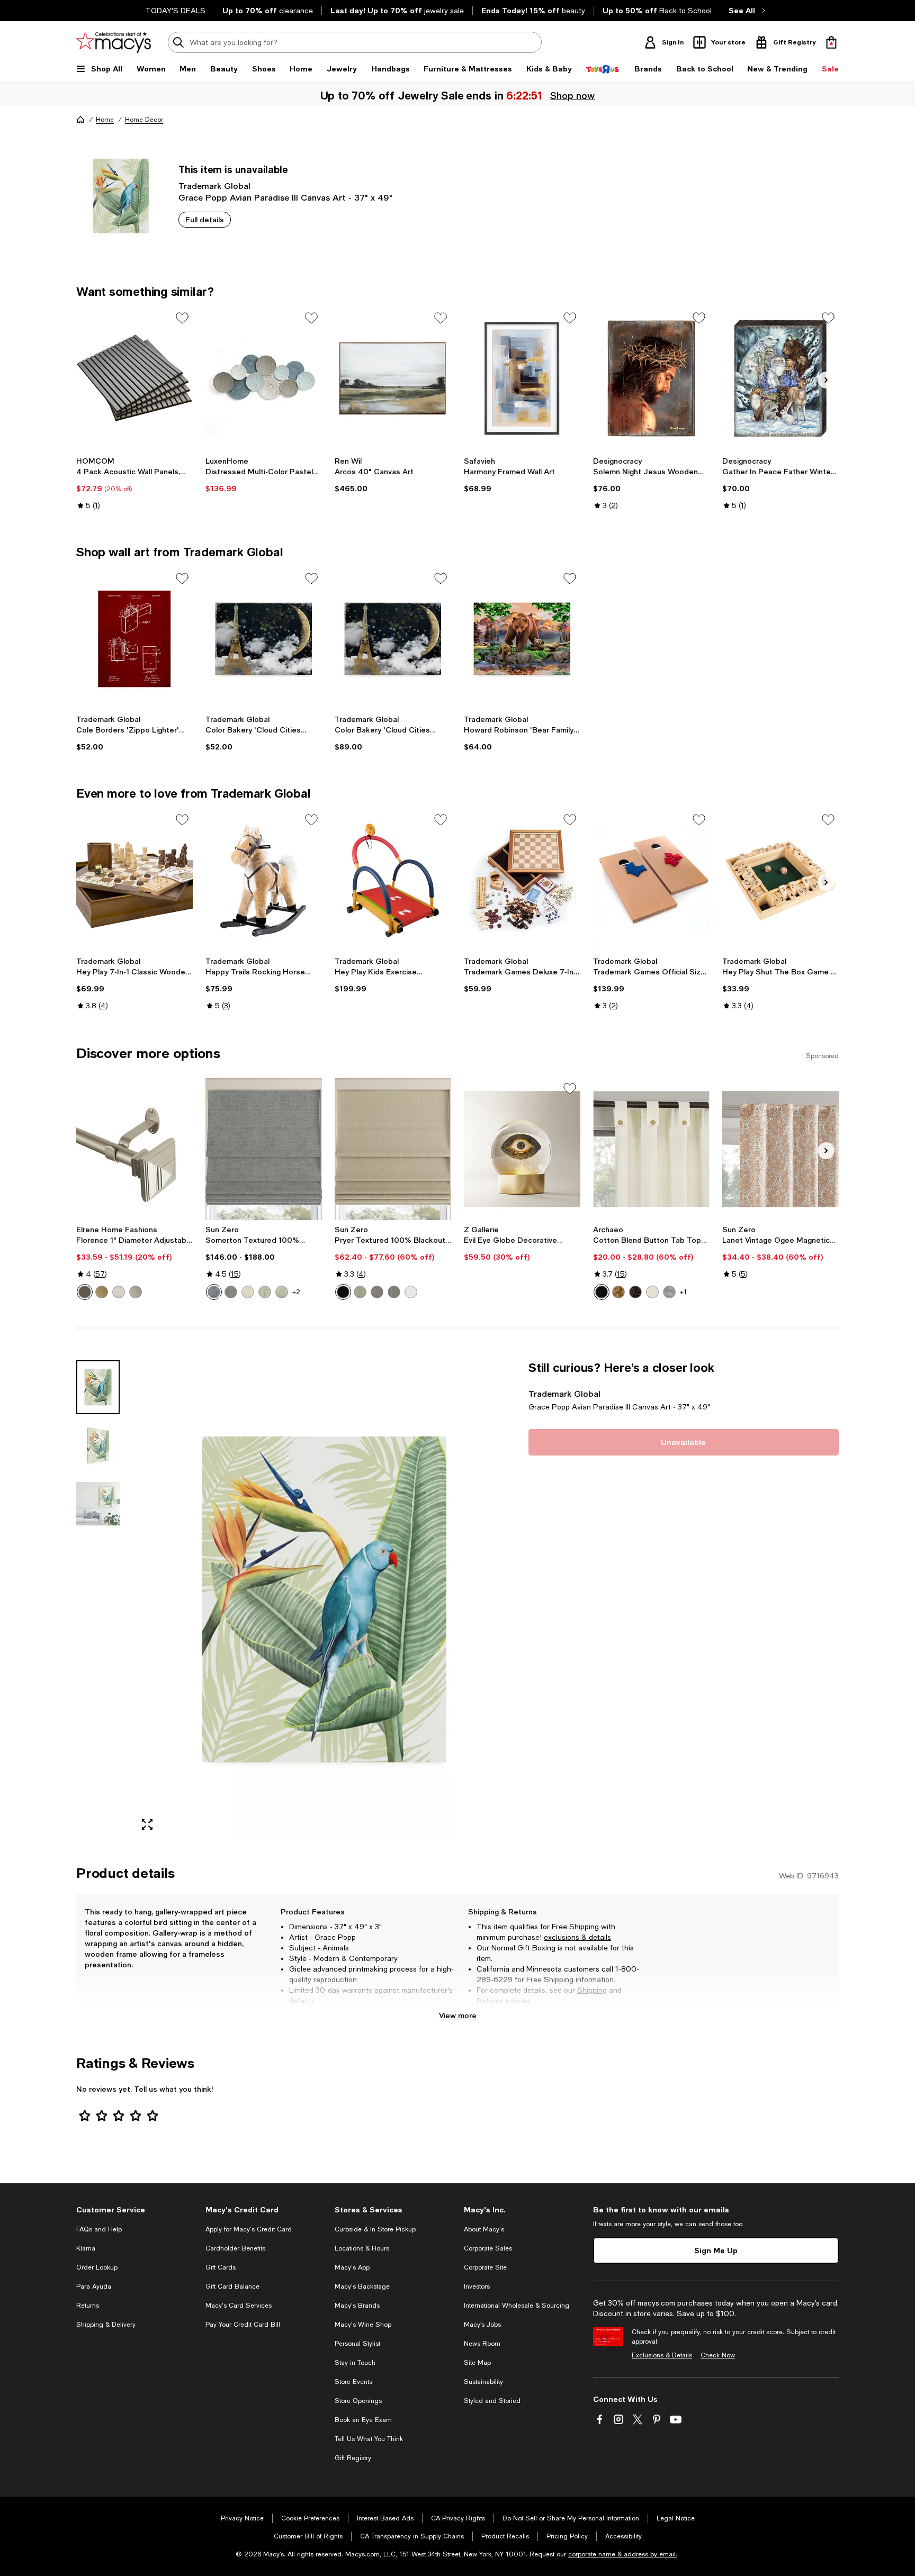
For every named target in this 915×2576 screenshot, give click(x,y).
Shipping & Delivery (106, 2325)
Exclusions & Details (662, 2355)
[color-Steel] (377, 1292)
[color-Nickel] (119, 1292)
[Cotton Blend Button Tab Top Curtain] (651, 1149)
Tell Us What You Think (369, 2439)
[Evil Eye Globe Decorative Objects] (522, 1149)
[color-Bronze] (85, 1292)
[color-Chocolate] (635, 1292)
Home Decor (144, 120)
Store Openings (358, 2401)
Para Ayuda (94, 2286)
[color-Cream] (652, 1292)
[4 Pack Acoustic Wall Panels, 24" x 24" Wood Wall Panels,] (134, 378)
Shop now (574, 95)
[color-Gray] (231, 1292)
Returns (490, 2001)
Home (105, 120)
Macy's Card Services (239, 2306)
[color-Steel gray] (394, 1292)
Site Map (477, 2363)
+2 (296, 1292)
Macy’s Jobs (482, 2325)
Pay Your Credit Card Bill (243, 2325)
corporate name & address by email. (623, 2554)
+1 (683, 1292)
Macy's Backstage (362, 2286)
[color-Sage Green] (265, 1292)
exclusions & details (577, 1937)
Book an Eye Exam (363, 2420)
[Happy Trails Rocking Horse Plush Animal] (264, 880)
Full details (205, 219)
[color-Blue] (214, 1292)
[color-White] (411, 1292)
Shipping (592, 1990)
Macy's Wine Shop (363, 2325)
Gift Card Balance (232, 2286)
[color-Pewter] (136, 1292)
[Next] (826, 380)
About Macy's (484, 2229)
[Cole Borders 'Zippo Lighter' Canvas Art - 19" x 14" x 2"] (134, 639)
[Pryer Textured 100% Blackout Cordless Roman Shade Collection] (393, 1149)
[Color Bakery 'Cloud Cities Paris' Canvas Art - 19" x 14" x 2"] (264, 639)
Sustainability (483, 2382)
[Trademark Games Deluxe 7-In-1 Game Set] (522, 880)
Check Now (718, 2355)
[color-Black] (343, 1292)
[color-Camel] (618, 1292)
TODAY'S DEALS (176, 11)
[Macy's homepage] (80, 120)
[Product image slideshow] (324, 1600)
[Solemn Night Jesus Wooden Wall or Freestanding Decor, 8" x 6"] (651, 378)
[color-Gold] (102, 1292)
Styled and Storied (492, 2401)
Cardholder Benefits (235, 2248)
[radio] (85, 1292)
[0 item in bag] (831, 42)
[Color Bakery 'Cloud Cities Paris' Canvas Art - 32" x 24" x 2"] (393, 639)
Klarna (86, 2248)
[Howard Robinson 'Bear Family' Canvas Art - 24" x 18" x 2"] (522, 639)
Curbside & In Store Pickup (375, 2229)
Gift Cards (221, 2267)
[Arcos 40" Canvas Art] (393, 378)
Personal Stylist (357, 2344)
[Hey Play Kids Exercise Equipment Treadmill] (393, 880)
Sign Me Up (716, 2250)
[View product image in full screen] (147, 1824)
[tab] (98, 1387)
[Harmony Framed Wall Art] (522, 378)
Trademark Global (214, 186)
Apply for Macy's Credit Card (249, 2229)
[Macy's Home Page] (114, 42)
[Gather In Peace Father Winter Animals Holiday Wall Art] (781, 378)
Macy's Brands (357, 2306)
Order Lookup (97, 2267)
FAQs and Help (99, 2229)
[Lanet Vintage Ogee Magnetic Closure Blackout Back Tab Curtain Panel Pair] (781, 1149)
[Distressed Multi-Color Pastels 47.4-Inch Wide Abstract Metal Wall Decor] (264, 378)
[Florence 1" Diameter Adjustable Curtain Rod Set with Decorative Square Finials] (134, 1149)
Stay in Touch (355, 2363)
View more (458, 2015)
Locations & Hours (362, 2248)
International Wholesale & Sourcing (517, 2306)
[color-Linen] (248, 1292)
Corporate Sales (488, 2248)
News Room (482, 2344)
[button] (296, 1600)
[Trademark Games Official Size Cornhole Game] (651, 880)
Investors (477, 2286)
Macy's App (352, 2267)
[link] (134, 483)
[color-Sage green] (282, 1292)
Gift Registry (353, 2458)
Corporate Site (485, 2267)
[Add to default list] (182, 318)
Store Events (353, 2382)
